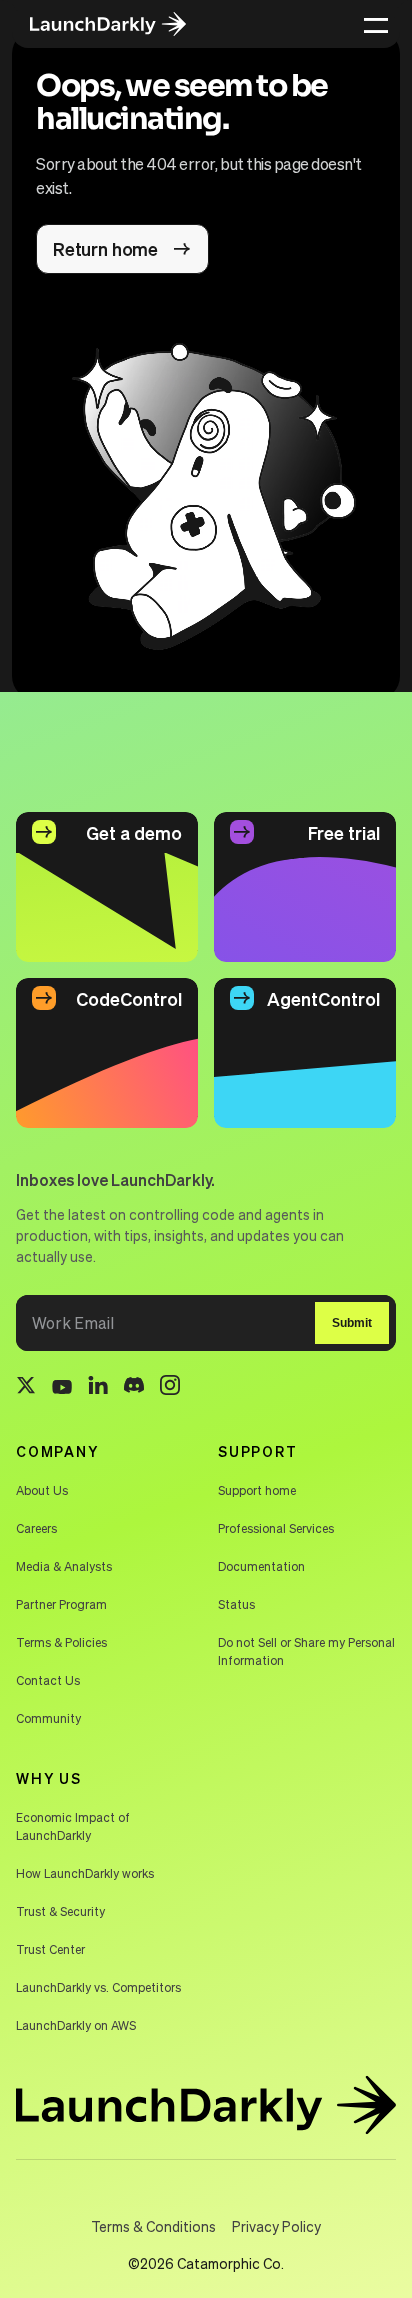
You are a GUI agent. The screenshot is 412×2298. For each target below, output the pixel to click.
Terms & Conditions (153, 2226)
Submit (352, 1323)
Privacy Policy (276, 2226)
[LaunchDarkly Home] (122, 24)
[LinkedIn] (98, 1388)
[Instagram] (170, 1388)
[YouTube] (62, 1388)
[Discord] (134, 1388)
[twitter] (26, 1388)
